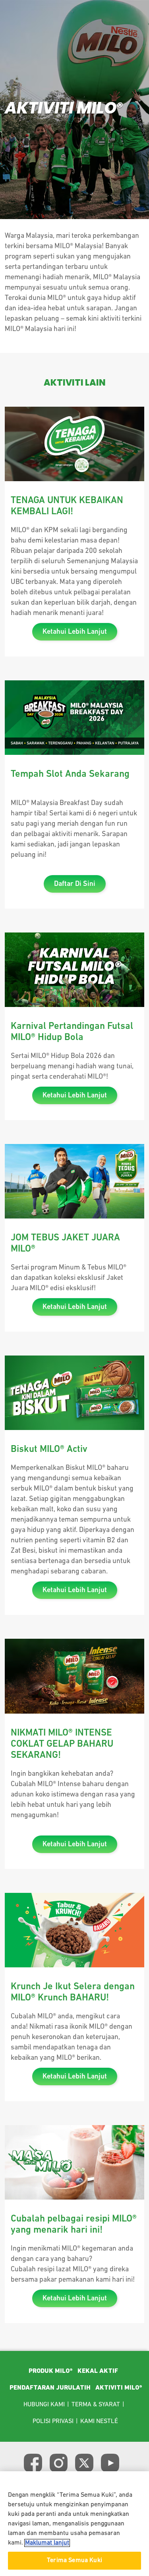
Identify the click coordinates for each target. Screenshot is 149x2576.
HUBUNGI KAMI (44, 2405)
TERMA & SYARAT (96, 2405)
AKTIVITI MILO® (119, 2388)
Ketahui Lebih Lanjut (75, 632)
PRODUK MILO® (51, 2371)
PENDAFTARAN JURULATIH (50, 2388)
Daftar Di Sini (75, 884)
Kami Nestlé (99, 2421)
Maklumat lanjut (47, 2543)
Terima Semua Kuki (74, 2560)
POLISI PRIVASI (53, 2421)
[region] (74, 2524)
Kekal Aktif (98, 2371)
